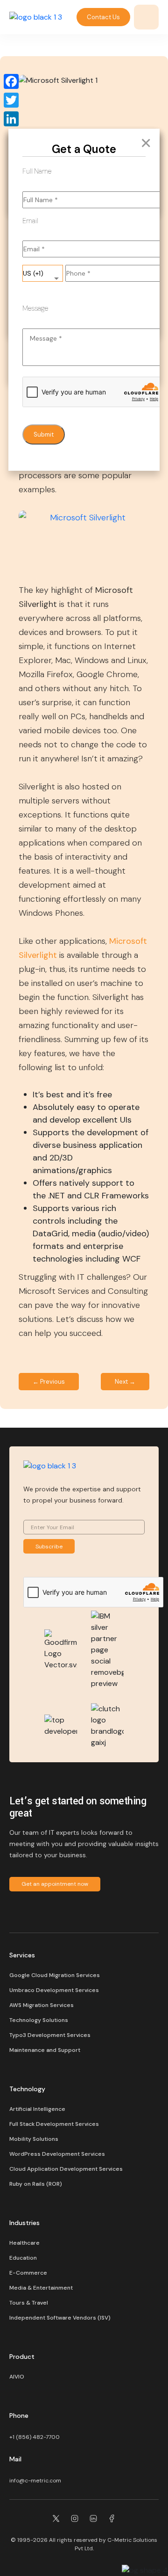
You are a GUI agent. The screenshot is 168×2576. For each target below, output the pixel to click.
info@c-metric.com (35, 2481)
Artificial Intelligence (37, 2109)
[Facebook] (11, 81)
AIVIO (17, 2377)
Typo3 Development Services (50, 2035)
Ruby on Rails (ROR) (36, 2184)
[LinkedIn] (11, 119)
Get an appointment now (55, 1884)
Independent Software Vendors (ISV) (60, 2318)
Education (23, 2258)
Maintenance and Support (45, 2050)
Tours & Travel (29, 2303)
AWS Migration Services (42, 2005)
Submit (44, 434)
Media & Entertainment (41, 2288)
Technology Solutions (39, 2020)
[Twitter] (11, 100)
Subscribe (49, 1547)
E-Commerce (28, 2273)
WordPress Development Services (57, 2154)
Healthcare (24, 2243)
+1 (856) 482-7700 (35, 2437)
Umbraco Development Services (54, 1990)
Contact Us (103, 17)
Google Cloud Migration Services (55, 1975)
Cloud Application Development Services (66, 2169)
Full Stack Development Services (54, 2124)
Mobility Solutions (34, 2139)
